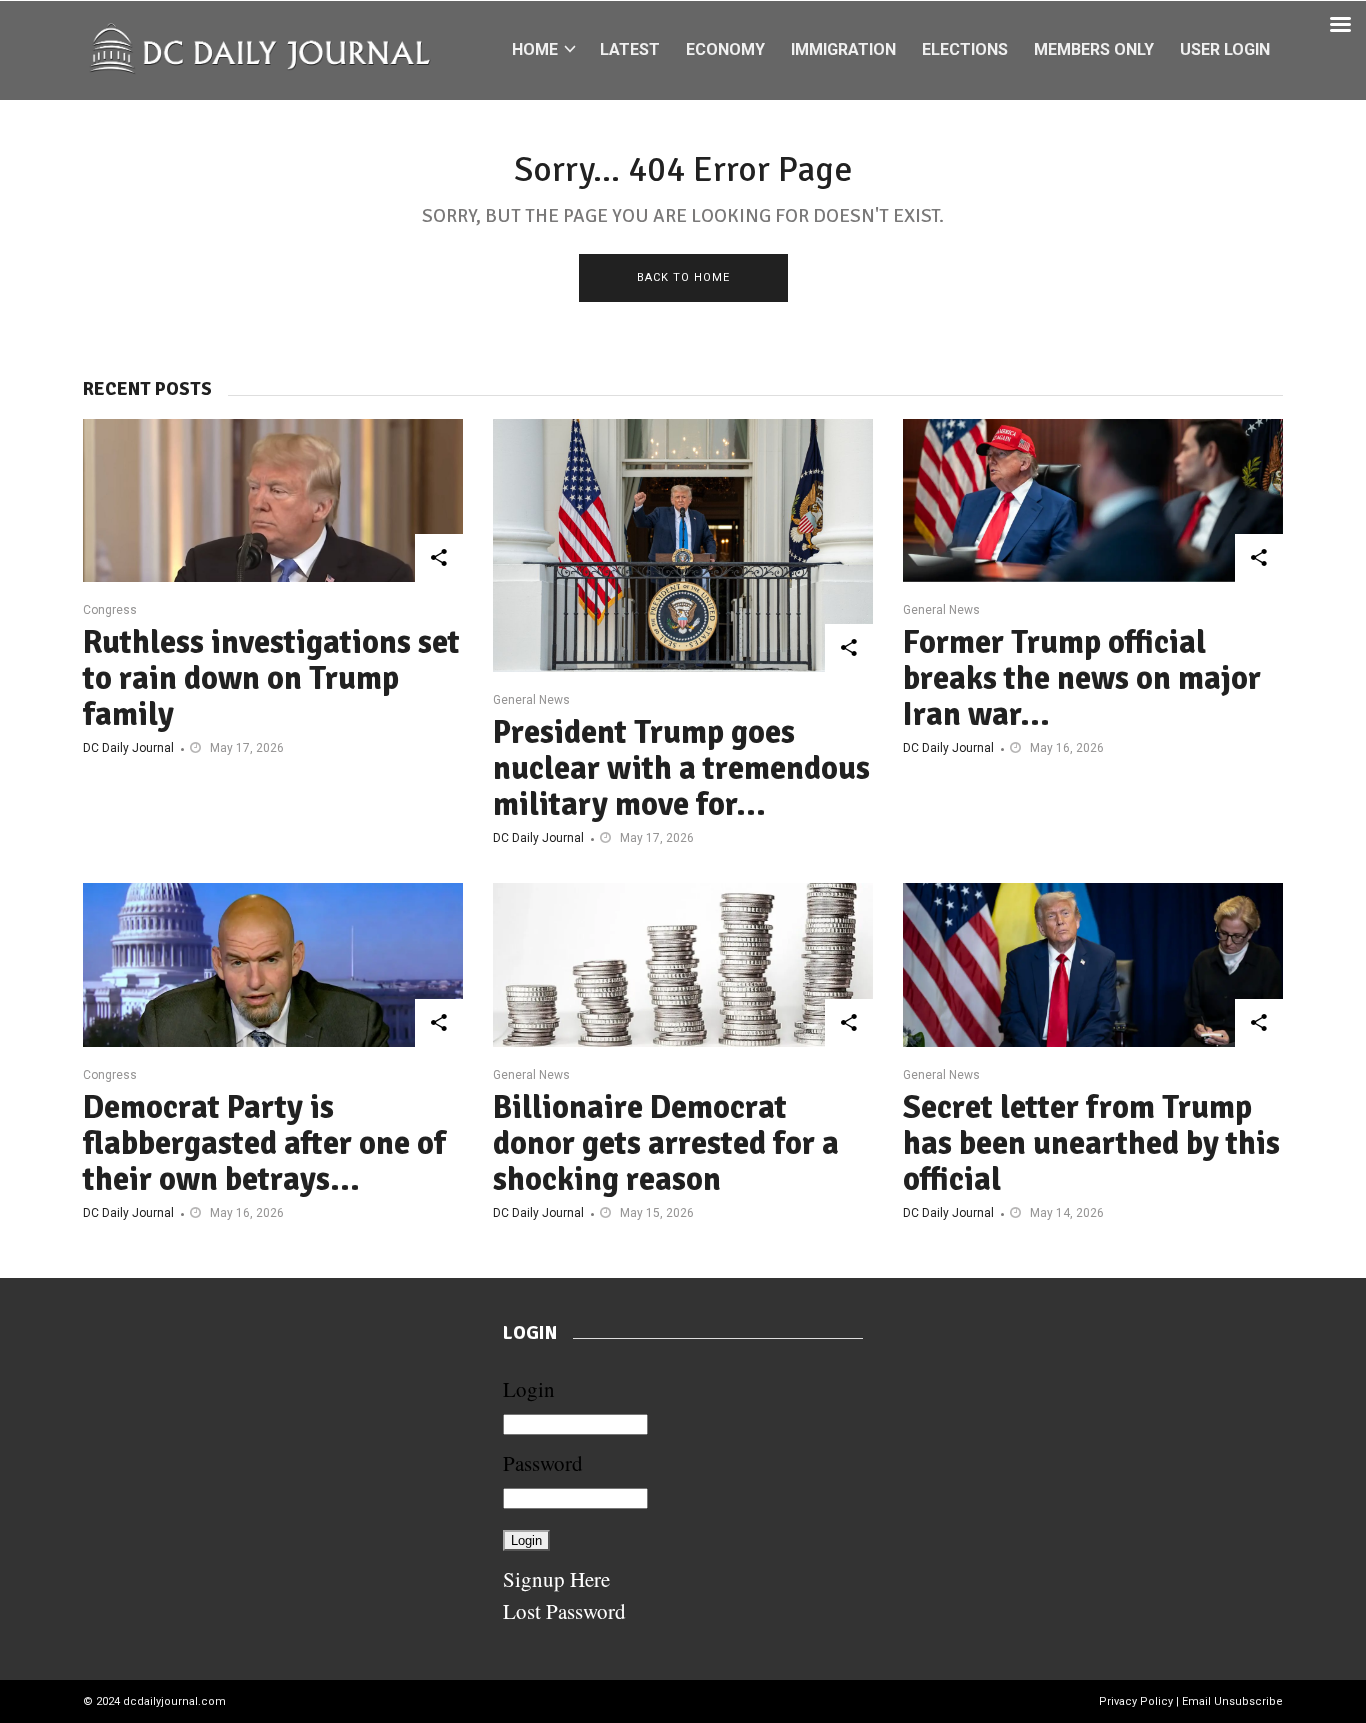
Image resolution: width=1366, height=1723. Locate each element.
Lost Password (564, 1611)
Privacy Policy (1136, 1701)
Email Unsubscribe (1232, 1701)
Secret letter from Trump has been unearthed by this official (1091, 1143)
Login (529, 1389)
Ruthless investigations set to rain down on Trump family (271, 678)
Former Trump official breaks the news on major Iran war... (1082, 678)
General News (531, 700)
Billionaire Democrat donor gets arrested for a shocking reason (666, 1143)
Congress (110, 610)
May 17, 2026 (247, 748)
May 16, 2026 (1067, 748)
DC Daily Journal (128, 748)
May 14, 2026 (1067, 1213)
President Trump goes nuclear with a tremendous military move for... (681, 768)
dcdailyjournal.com (174, 1701)
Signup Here (556, 1579)
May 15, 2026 (657, 1213)
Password (543, 1463)
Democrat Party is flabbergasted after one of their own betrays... (264, 1143)
